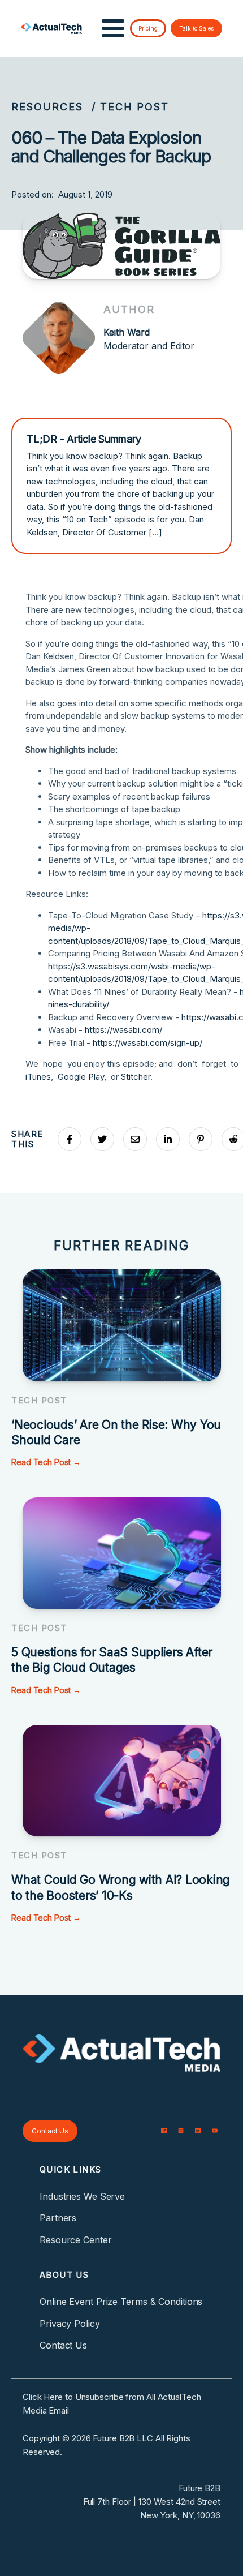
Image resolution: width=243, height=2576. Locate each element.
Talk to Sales (196, 28)
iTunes (38, 1077)
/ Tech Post (130, 107)
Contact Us (50, 2131)
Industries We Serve (82, 2196)
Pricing (148, 28)
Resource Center (76, 2240)
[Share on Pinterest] (201, 1139)
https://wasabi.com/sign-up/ (147, 1043)
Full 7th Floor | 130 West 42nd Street (152, 2502)
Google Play (81, 1077)
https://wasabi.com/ (123, 1030)
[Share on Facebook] (70, 1139)
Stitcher (136, 1077)
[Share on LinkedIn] (168, 1139)
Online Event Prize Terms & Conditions (121, 2302)
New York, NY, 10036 (180, 2515)
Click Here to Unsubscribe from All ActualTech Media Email (112, 2404)
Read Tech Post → (46, 1462)
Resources (47, 107)
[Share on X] (102, 1139)
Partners (58, 2218)
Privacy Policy (70, 2324)
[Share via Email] (135, 1139)
